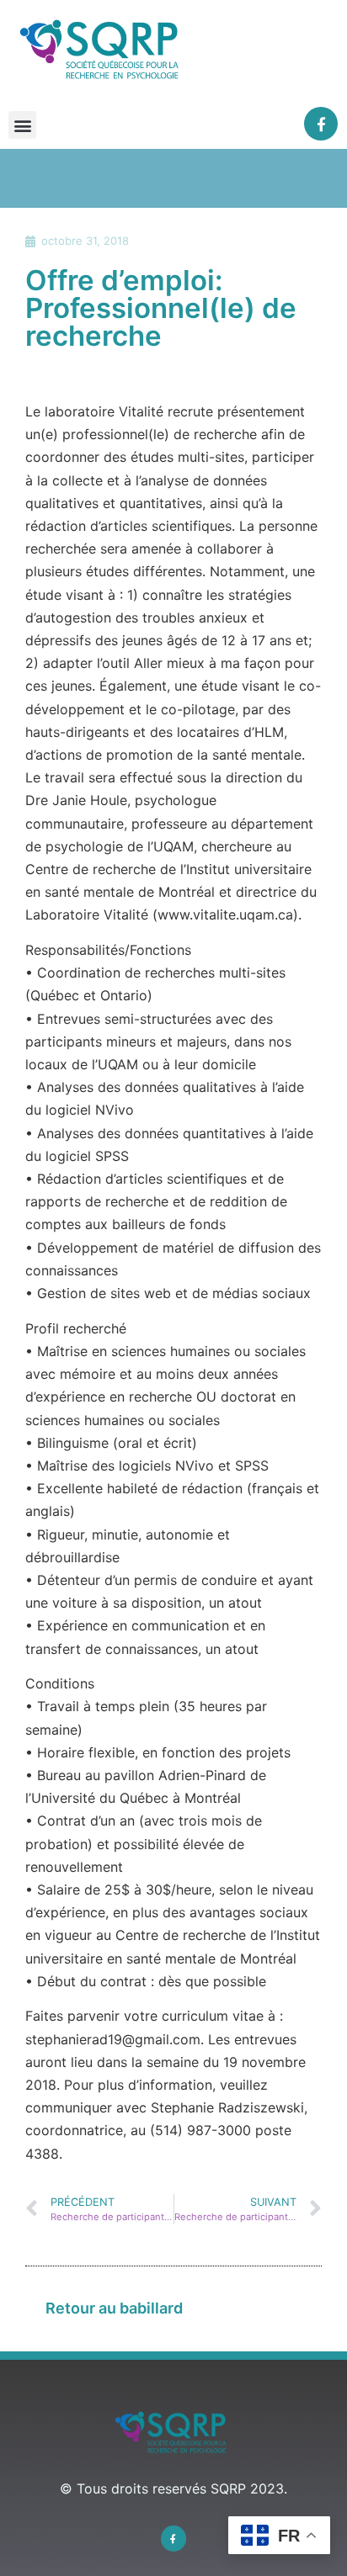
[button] (22, 125)
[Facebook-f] (321, 124)
